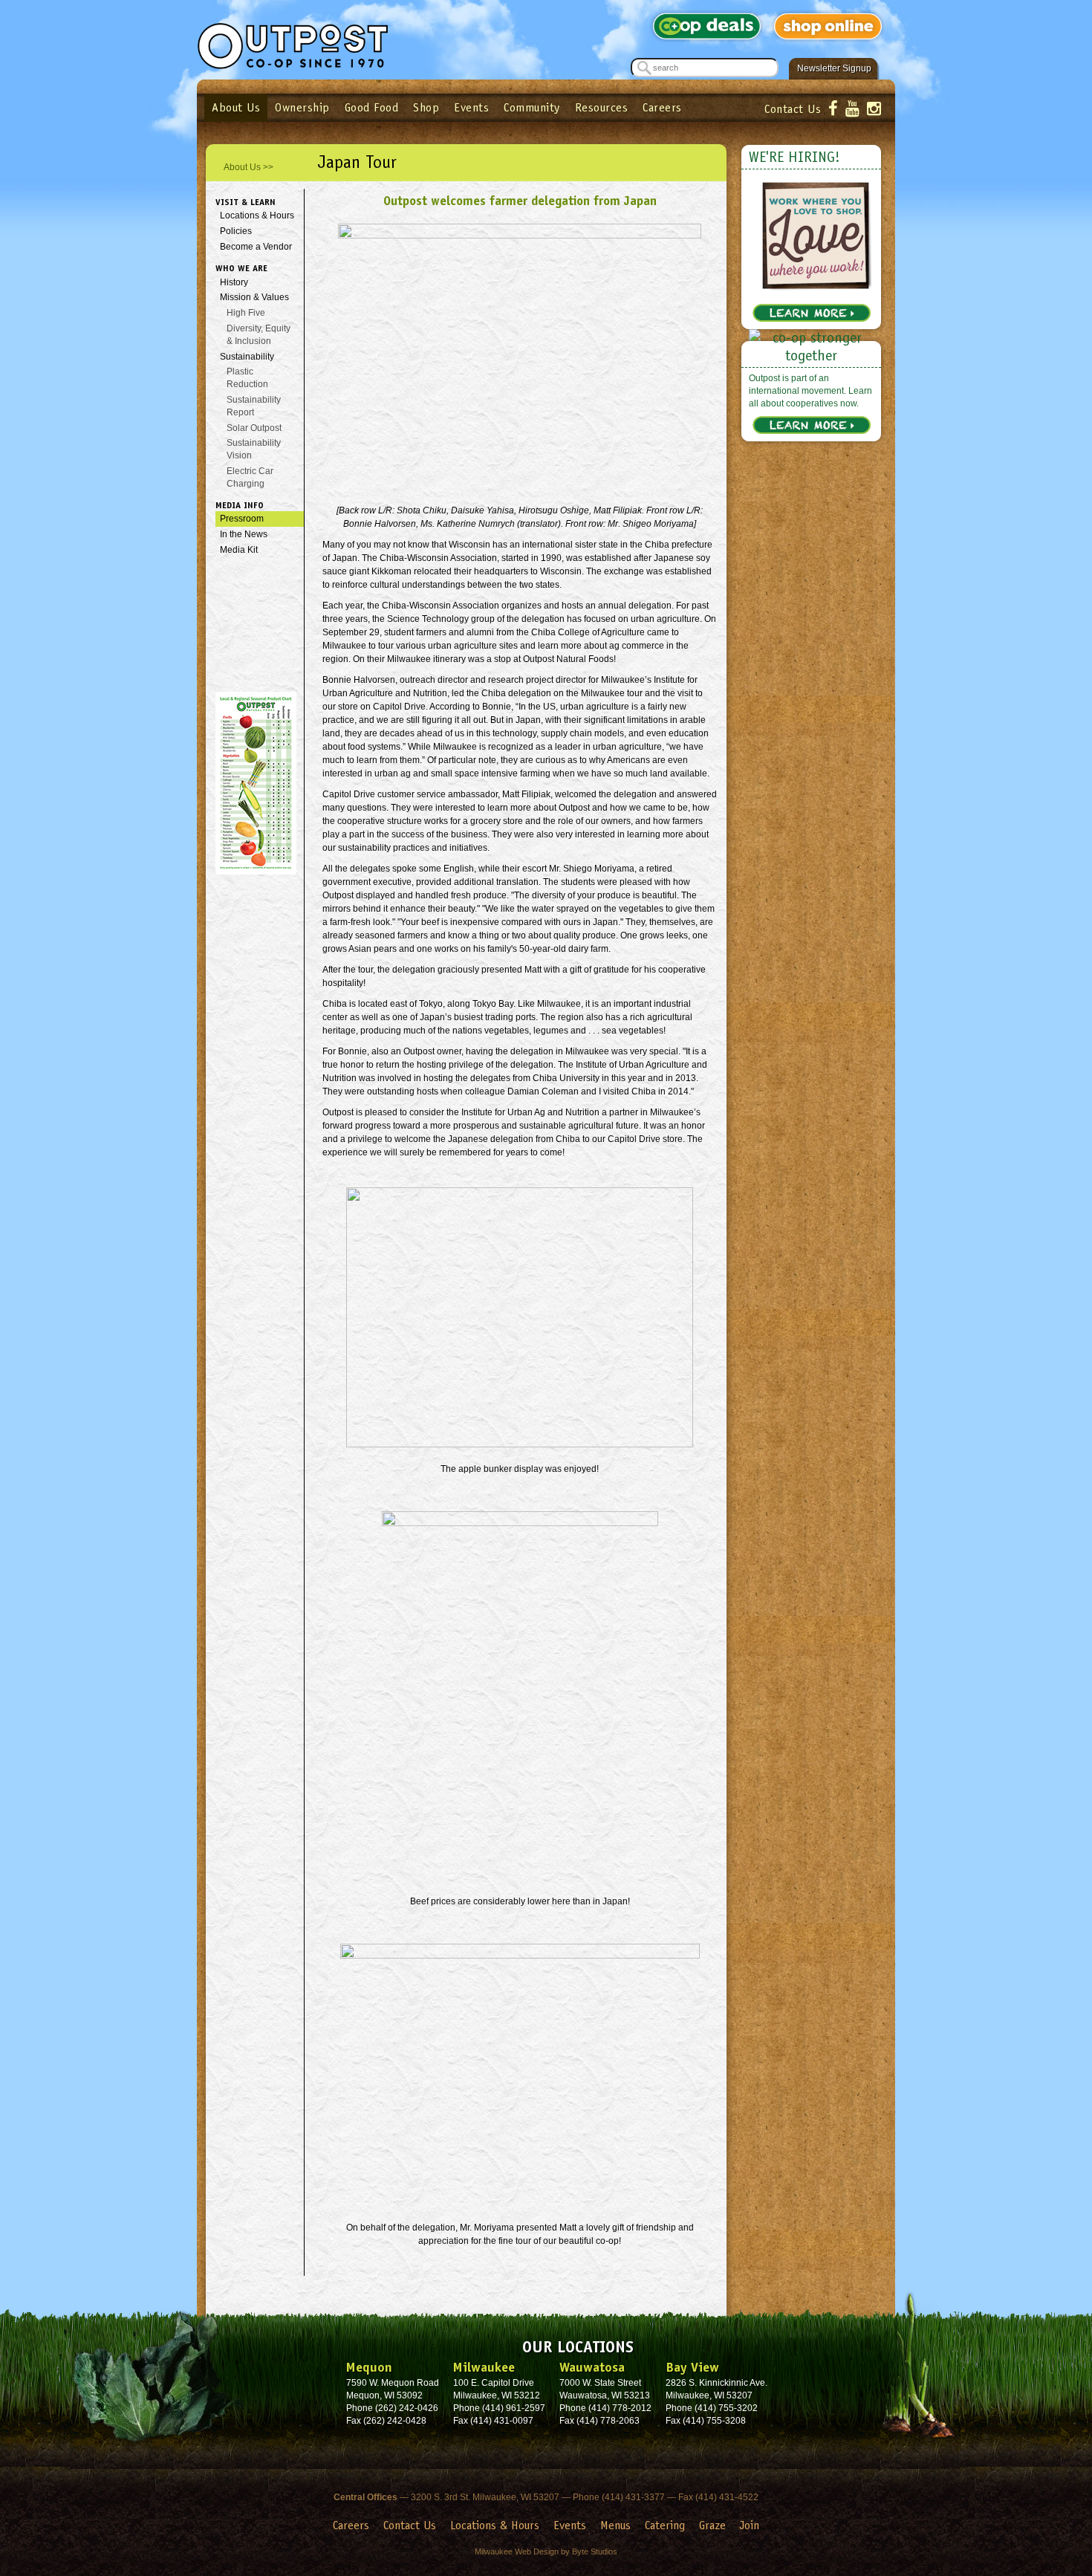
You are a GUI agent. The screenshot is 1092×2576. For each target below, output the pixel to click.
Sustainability (247, 357)
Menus (615, 2525)
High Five (246, 313)
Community (532, 107)
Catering (665, 2525)
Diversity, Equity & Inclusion (259, 335)
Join (750, 2525)
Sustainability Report (254, 406)
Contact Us (793, 109)
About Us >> (248, 167)
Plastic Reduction (247, 378)
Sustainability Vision (254, 449)
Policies (236, 231)
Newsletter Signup (834, 68)
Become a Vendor (256, 247)
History (234, 282)
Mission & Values (254, 297)
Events (471, 107)
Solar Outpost (254, 428)
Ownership (302, 107)
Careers (662, 107)
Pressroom (242, 519)
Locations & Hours (257, 215)
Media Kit (239, 550)
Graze (712, 2525)
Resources (602, 107)
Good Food (372, 107)
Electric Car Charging (250, 477)
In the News (244, 534)
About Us (236, 107)
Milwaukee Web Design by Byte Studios (546, 2551)
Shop (426, 107)
